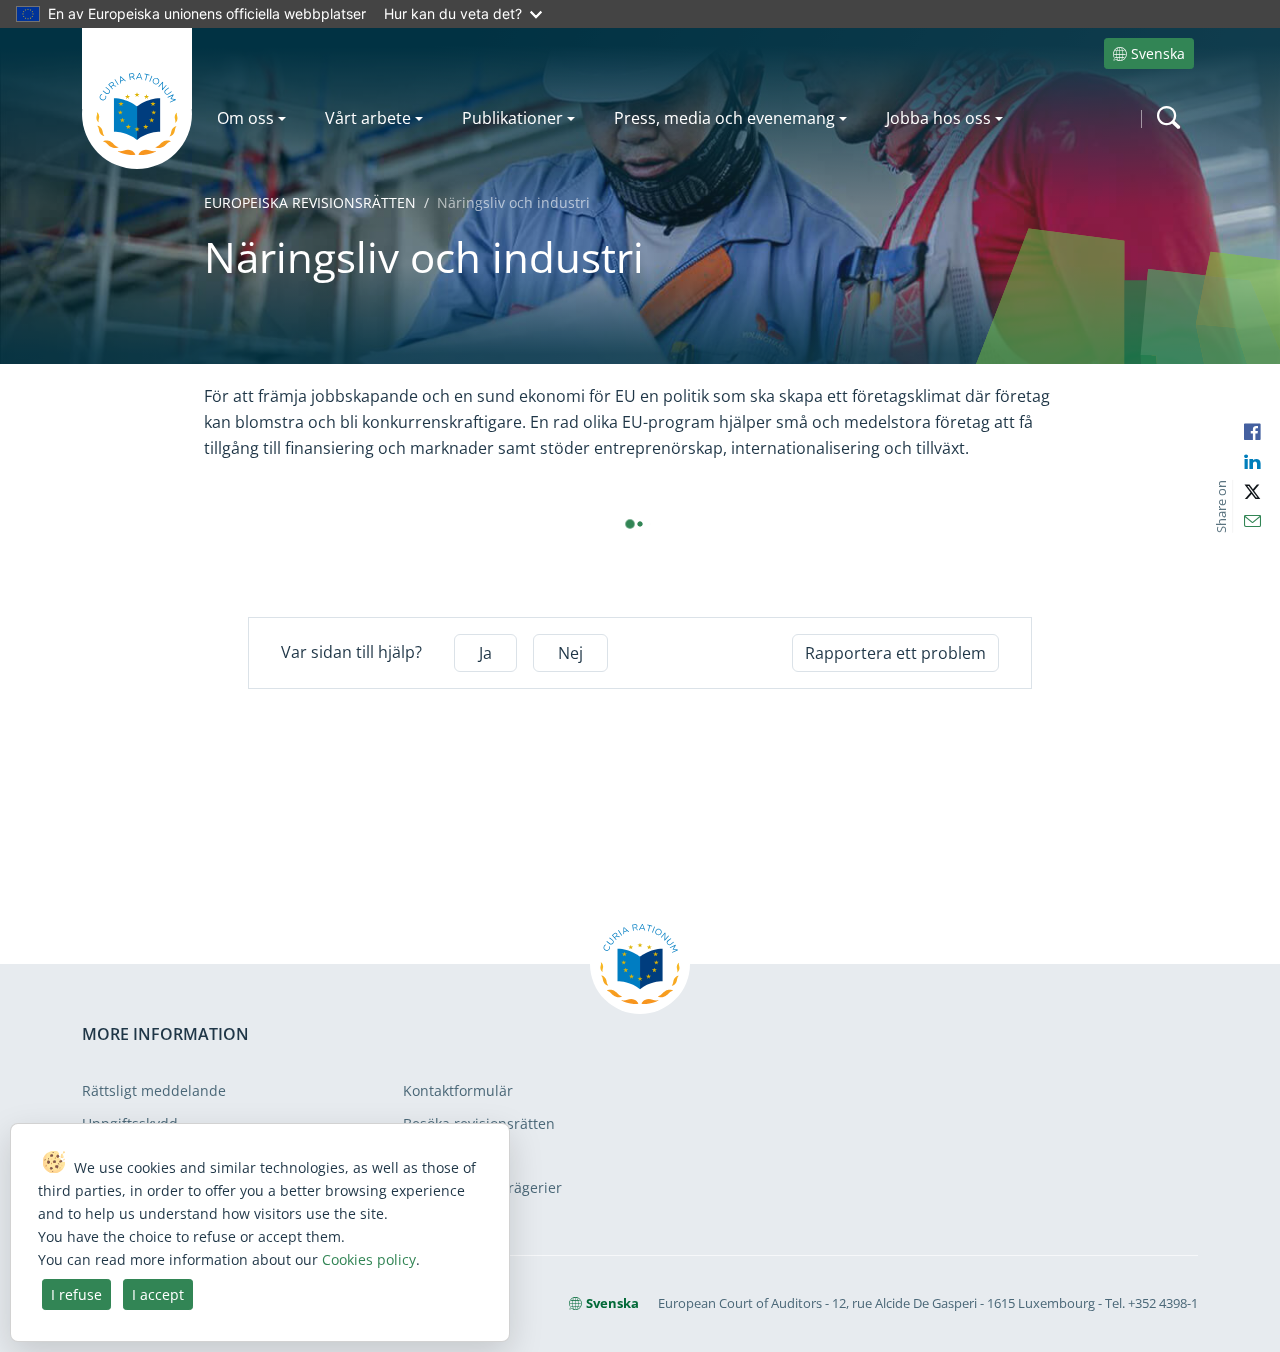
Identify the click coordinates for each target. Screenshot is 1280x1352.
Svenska (1158, 53)
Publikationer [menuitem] (512, 118)
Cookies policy (369, 1259)
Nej (570, 653)
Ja (485, 653)
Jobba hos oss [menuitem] (938, 118)
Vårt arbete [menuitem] (368, 118)
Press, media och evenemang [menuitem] (724, 118)
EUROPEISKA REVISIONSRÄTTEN (310, 202)
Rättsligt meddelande (154, 1090)
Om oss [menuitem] (245, 118)
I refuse (76, 1294)
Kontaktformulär (458, 1090)
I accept (158, 1294)
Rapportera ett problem (895, 653)
